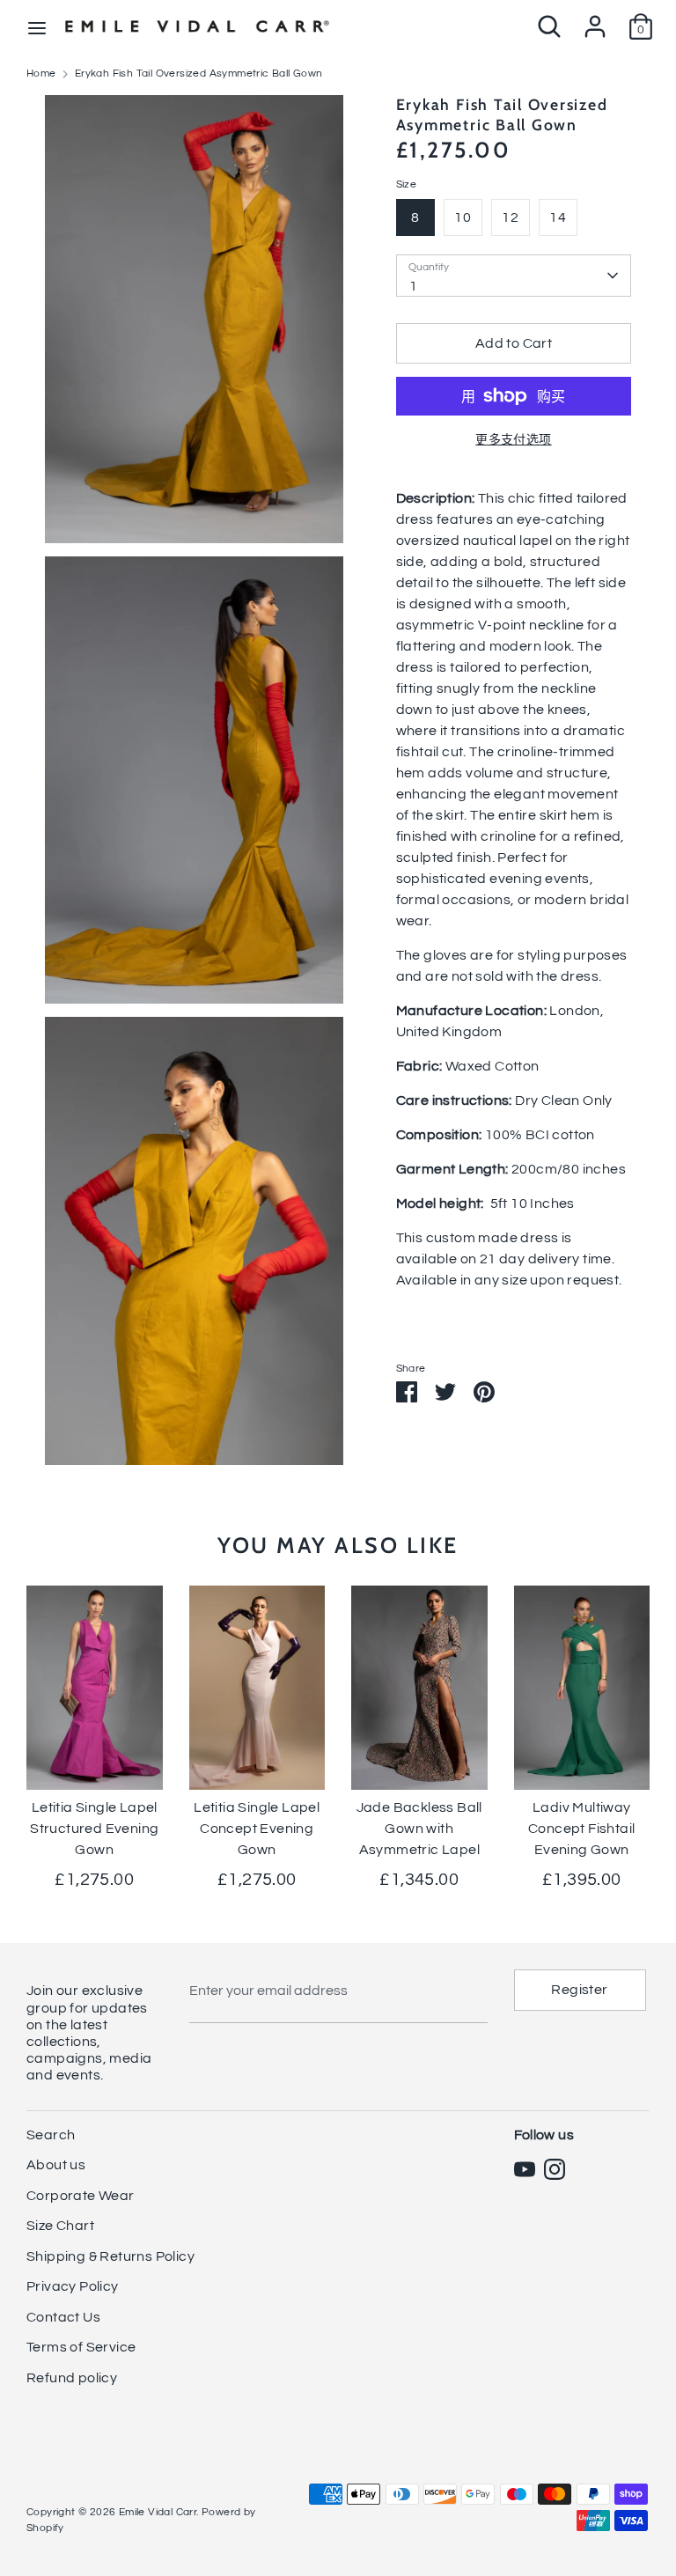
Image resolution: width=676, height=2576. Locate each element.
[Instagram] (555, 2169)
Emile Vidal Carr (158, 2512)
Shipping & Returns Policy (110, 2256)
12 (510, 217)
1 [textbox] (413, 286)
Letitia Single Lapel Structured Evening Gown (94, 1829)
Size (407, 184)
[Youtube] (525, 2169)
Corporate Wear (81, 2196)
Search (51, 2135)
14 (558, 217)
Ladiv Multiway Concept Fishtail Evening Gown (581, 1829)
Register (579, 1990)
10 (463, 217)
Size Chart (60, 2226)
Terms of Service (81, 2347)
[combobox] (514, 276)
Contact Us (63, 2317)
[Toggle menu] (37, 27)
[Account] (595, 19)
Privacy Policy (73, 2286)
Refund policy (72, 2378)
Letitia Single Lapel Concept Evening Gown (257, 1829)
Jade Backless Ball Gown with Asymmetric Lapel (419, 1829)
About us (56, 2165)
